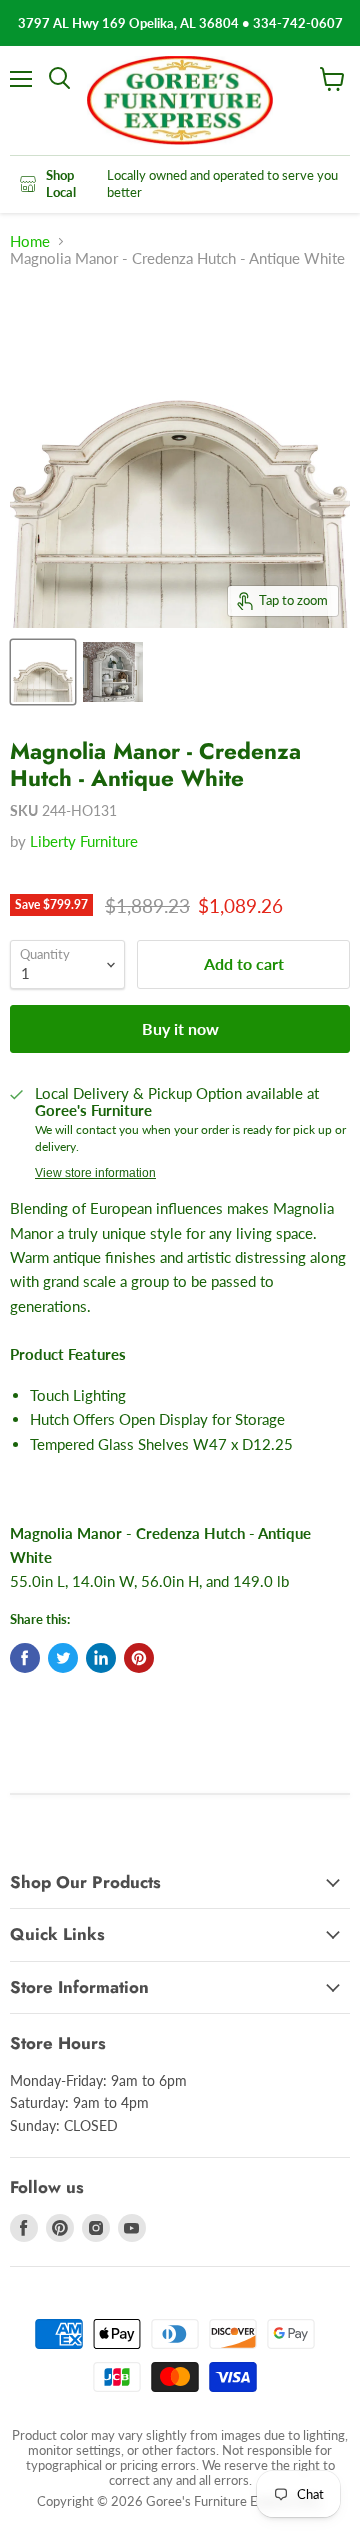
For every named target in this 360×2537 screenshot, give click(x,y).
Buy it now (180, 1028)
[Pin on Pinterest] (139, 1658)
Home (30, 241)
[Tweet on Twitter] (63, 1658)
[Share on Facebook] (25, 1658)
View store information (95, 1173)
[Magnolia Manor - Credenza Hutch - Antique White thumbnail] (43, 672)
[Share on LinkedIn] (101, 1658)
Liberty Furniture (84, 841)
